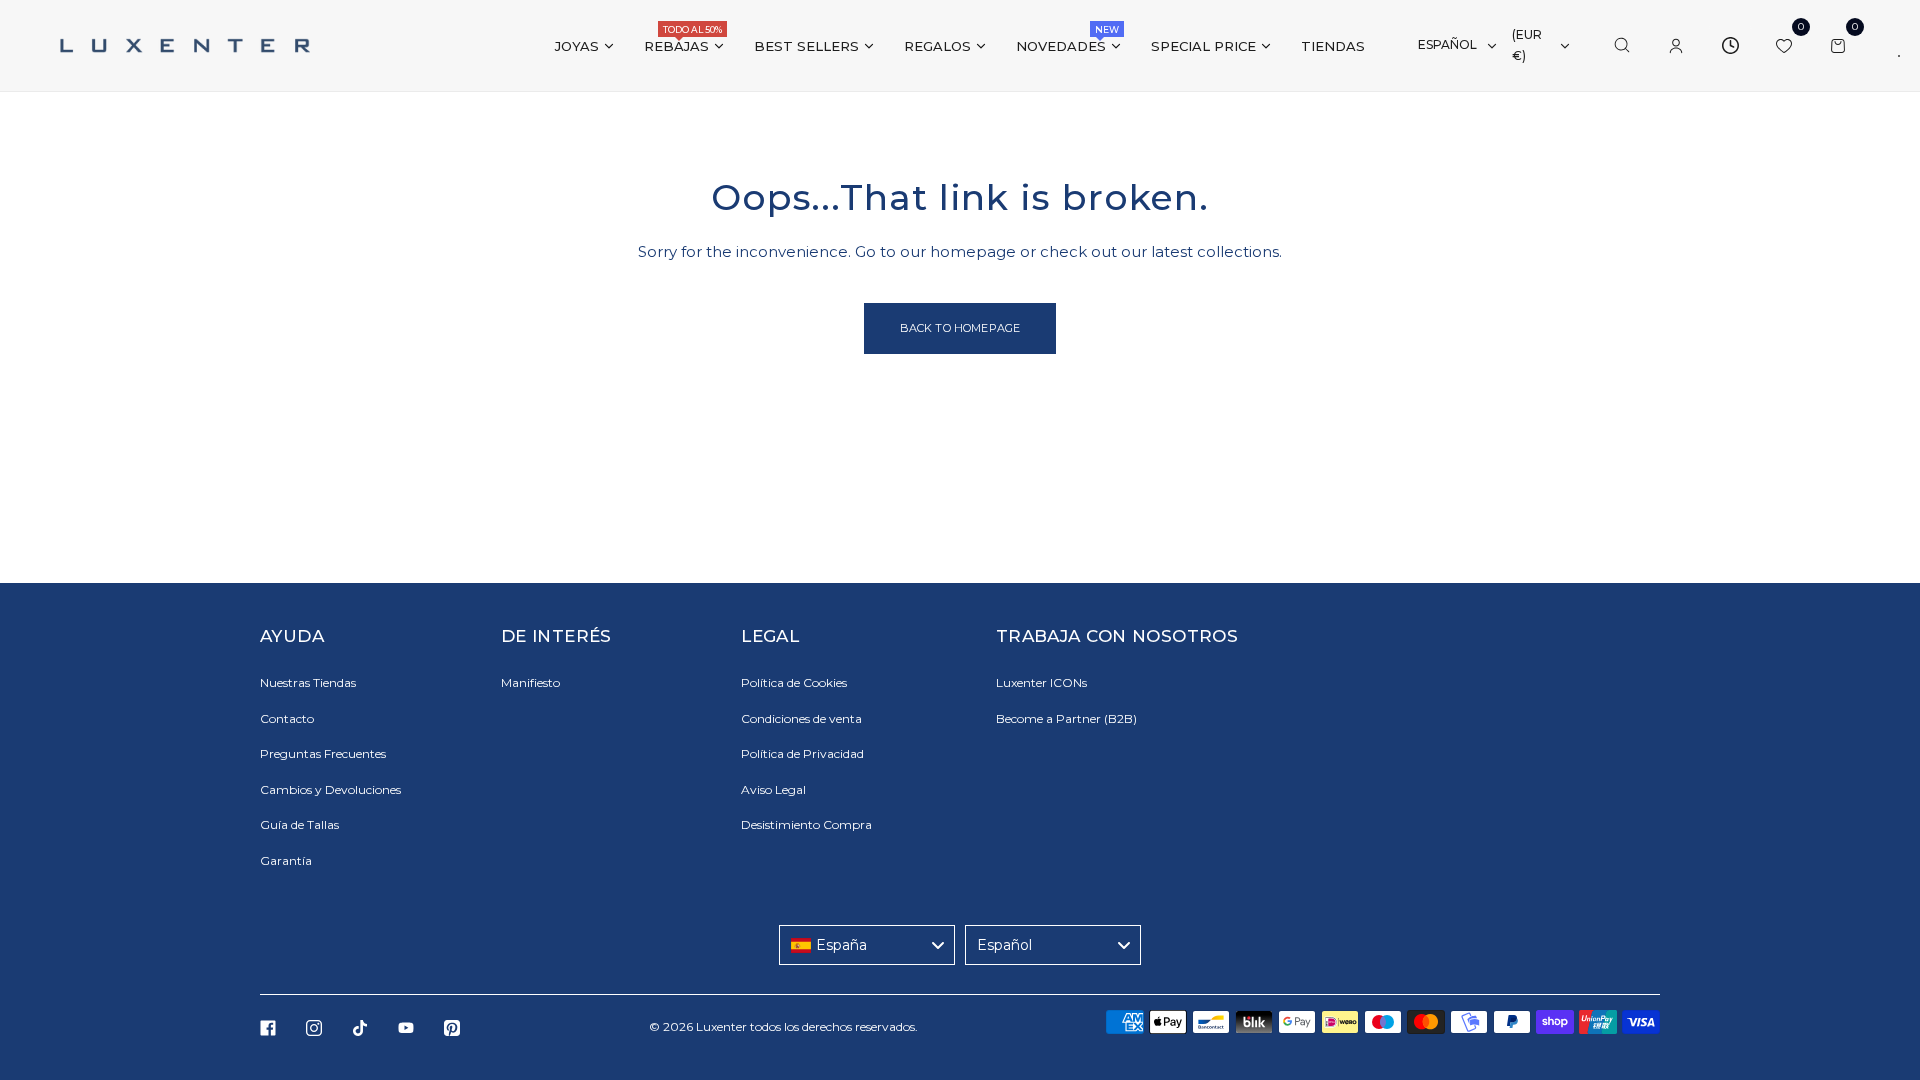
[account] (1676, 46)
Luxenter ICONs (1041, 682)
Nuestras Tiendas (308, 682)
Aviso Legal (773, 789)
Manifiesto (530, 682)
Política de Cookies (794, 682)
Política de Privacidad (802, 753)
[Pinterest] (452, 1028)
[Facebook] (268, 1028)
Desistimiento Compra (806, 824)
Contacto (287, 718)
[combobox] (867, 945)
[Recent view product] (1730, 46)
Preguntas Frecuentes (323, 753)
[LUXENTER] (185, 45)
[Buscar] (1622, 46)
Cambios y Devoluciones (330, 789)
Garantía (286, 860)
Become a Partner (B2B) (1066, 718)
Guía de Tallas (299, 824)
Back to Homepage (960, 328)
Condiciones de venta (801, 718)
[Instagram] (314, 1028)
